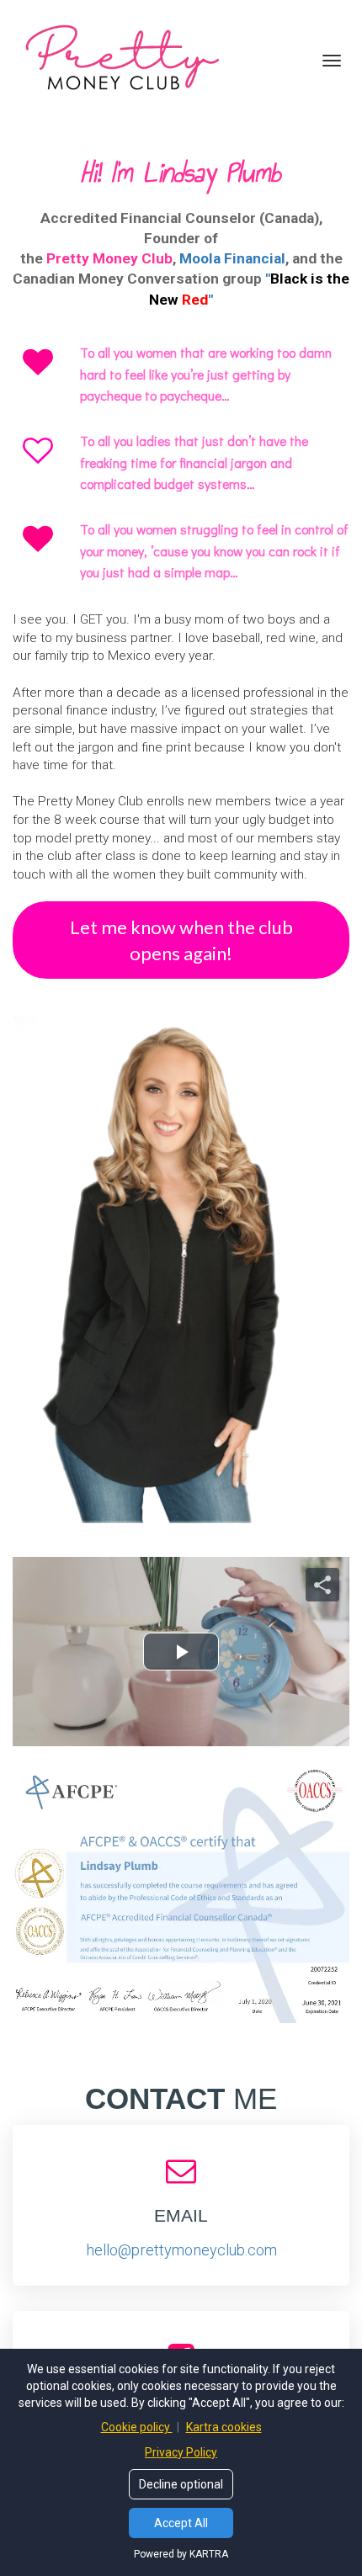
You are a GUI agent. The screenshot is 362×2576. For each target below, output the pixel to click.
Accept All (181, 2523)
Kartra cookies (224, 2427)
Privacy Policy (181, 2452)
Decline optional (181, 2484)
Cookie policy (137, 2427)
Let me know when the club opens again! (181, 940)
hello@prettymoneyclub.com (181, 2250)
